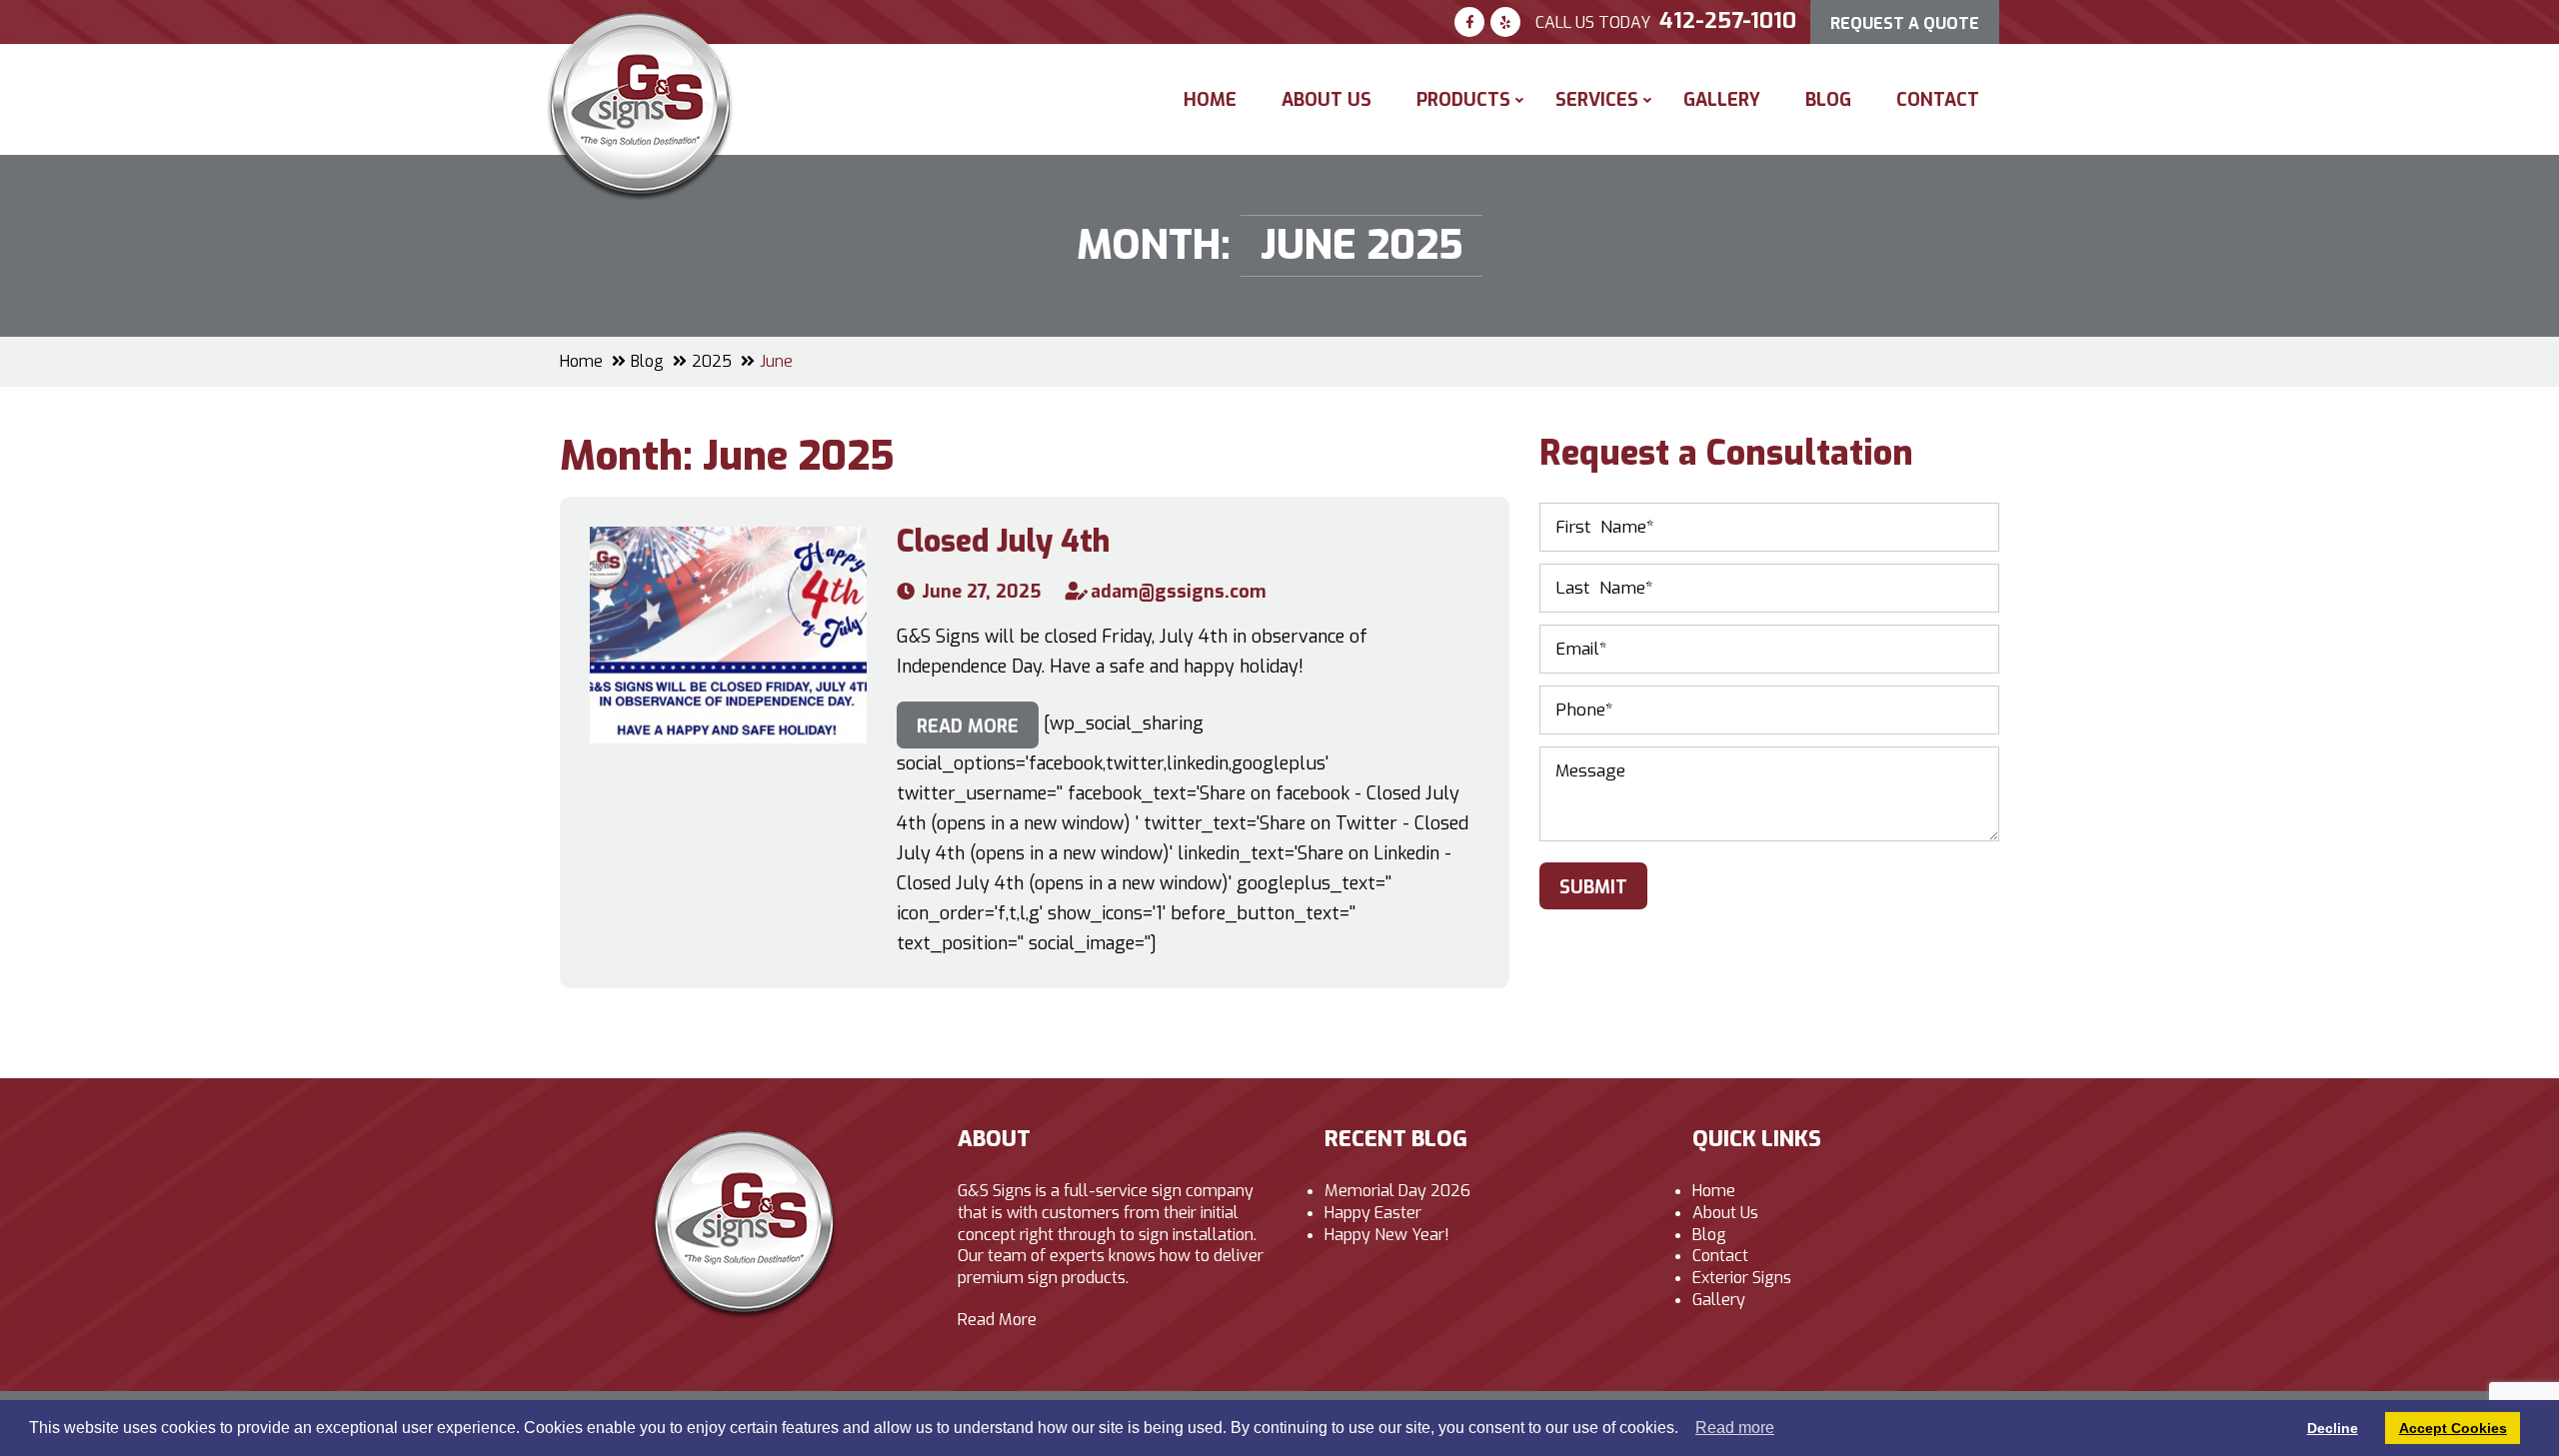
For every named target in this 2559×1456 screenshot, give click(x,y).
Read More (997, 1320)
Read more (968, 727)
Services (1597, 100)
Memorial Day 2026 (1397, 1191)
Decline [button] (2333, 1428)
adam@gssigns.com (1179, 592)
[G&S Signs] (640, 25)
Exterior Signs (1742, 1278)
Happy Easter (1373, 1213)
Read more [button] (1735, 1428)
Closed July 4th (1003, 542)
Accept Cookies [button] (2453, 1428)
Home (1210, 100)
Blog (1828, 100)
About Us (1326, 100)
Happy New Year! (1387, 1235)
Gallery (1722, 100)
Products (1463, 100)
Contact (1938, 100)
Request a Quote (1905, 23)
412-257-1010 (1728, 20)
